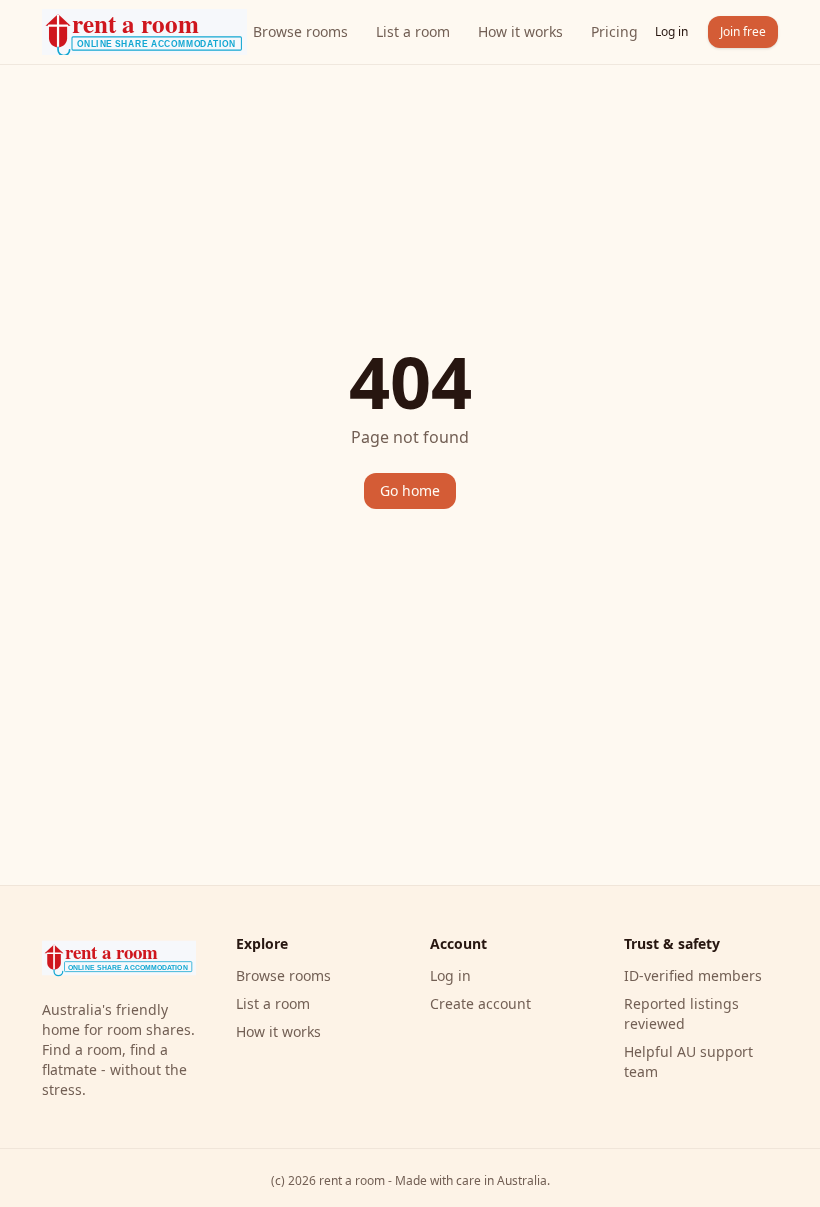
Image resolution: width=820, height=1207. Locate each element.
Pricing (614, 31)
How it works (520, 31)
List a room (413, 31)
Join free (743, 31)
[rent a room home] (144, 32)
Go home (410, 490)
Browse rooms (300, 31)
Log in (671, 31)
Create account (480, 1003)
